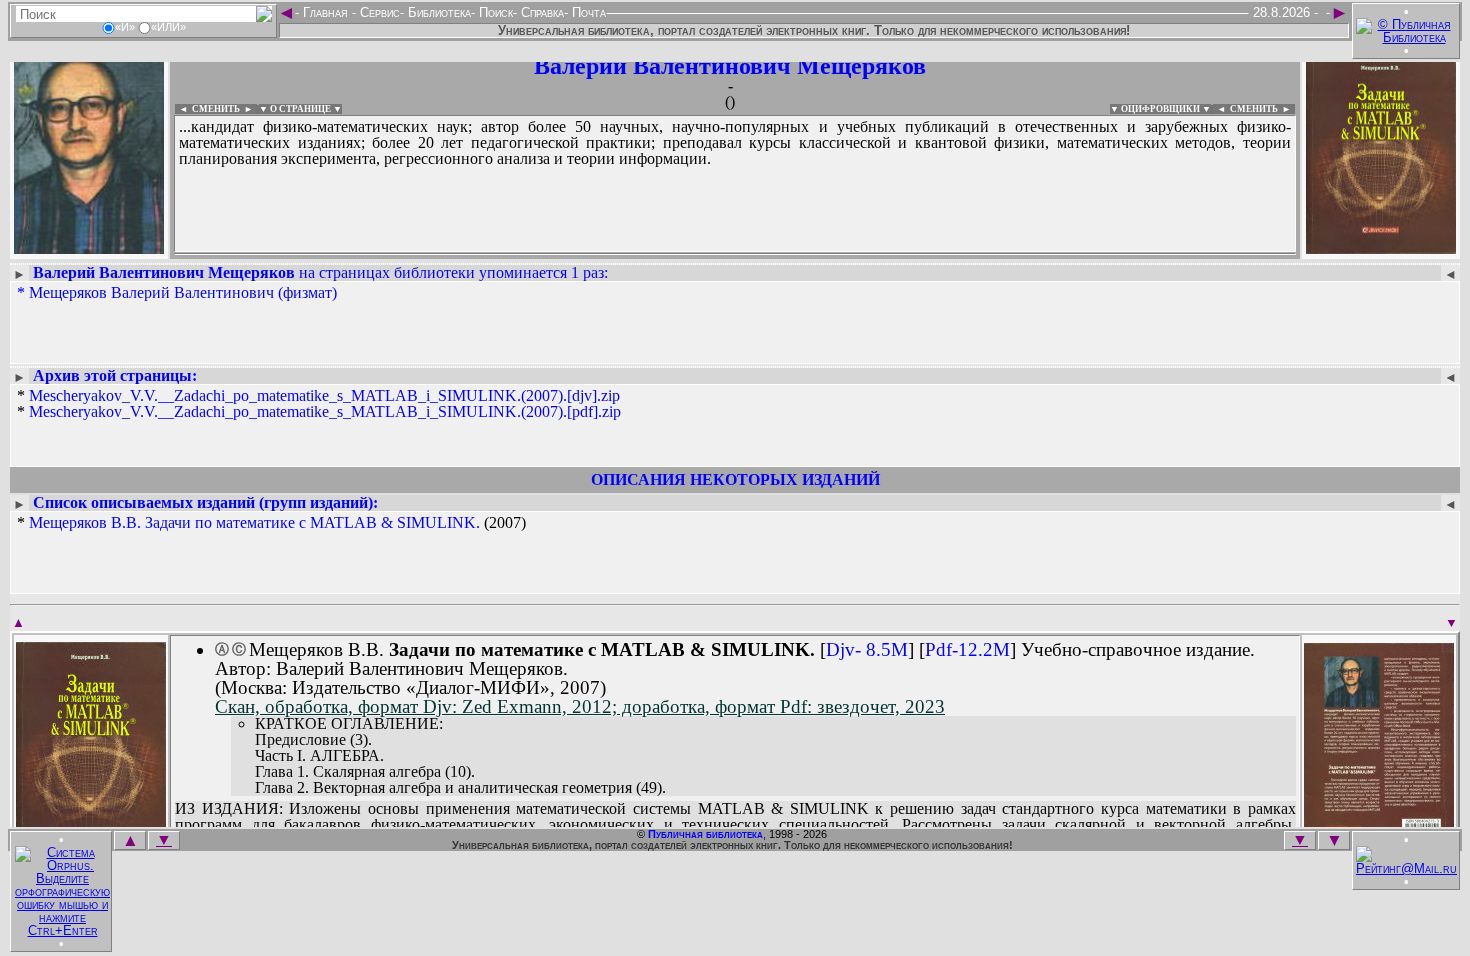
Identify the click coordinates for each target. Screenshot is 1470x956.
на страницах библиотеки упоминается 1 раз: (320, 272)
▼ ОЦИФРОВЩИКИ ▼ (1160, 109)
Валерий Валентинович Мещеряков (730, 66)
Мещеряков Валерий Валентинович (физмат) (183, 292)
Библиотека (437, 12)
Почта (587, 12)
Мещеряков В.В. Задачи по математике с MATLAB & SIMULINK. (254, 522)
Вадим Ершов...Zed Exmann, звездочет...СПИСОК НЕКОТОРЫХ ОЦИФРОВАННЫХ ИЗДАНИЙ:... (659, 254)
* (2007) (271, 523)
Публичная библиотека (705, 834)
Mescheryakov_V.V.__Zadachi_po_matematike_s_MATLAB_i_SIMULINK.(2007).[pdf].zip (325, 411)
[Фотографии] (89, 247)
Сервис (378, 12)
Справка (540, 12)
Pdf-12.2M (967, 649)
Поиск (494, 12)
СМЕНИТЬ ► (1262, 109)
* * (319, 404)
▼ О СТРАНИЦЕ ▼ (300, 109)
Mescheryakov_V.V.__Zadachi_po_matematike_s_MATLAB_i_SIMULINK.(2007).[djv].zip (324, 395)
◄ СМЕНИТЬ (207, 109)
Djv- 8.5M (867, 649)
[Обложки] (1381, 247)
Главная (325, 12)
